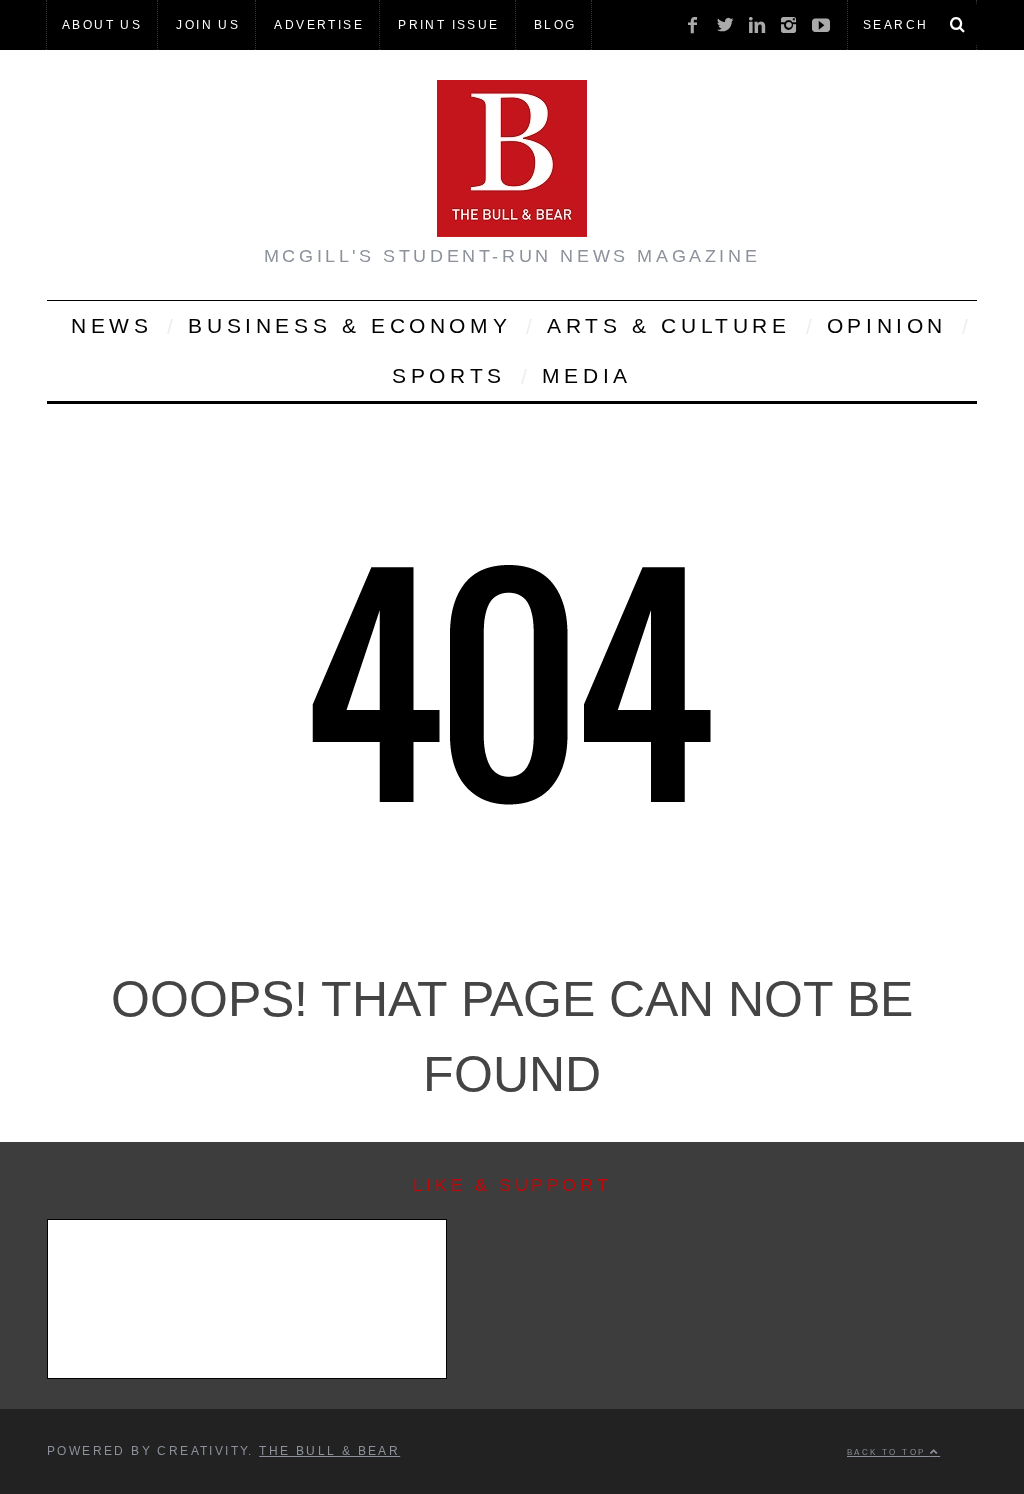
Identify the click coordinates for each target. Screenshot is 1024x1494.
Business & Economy (349, 325)
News (111, 325)
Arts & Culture (668, 325)
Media (587, 375)
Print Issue (448, 25)
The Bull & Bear (329, 1451)
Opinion (887, 325)
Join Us (208, 25)
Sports (449, 375)
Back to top (888, 1452)
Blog (555, 25)
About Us (102, 25)
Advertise (319, 25)
